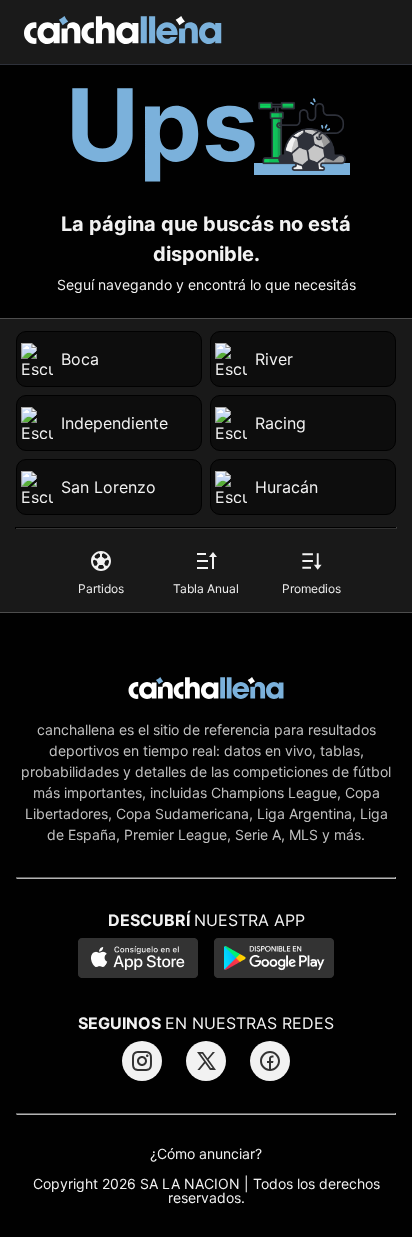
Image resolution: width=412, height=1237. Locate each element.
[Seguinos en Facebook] (270, 1061)
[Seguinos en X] (206, 1061)
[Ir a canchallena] (123, 32)
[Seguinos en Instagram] (142, 1061)
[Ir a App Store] (138, 960)
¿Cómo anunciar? (206, 1154)
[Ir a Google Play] (274, 960)
